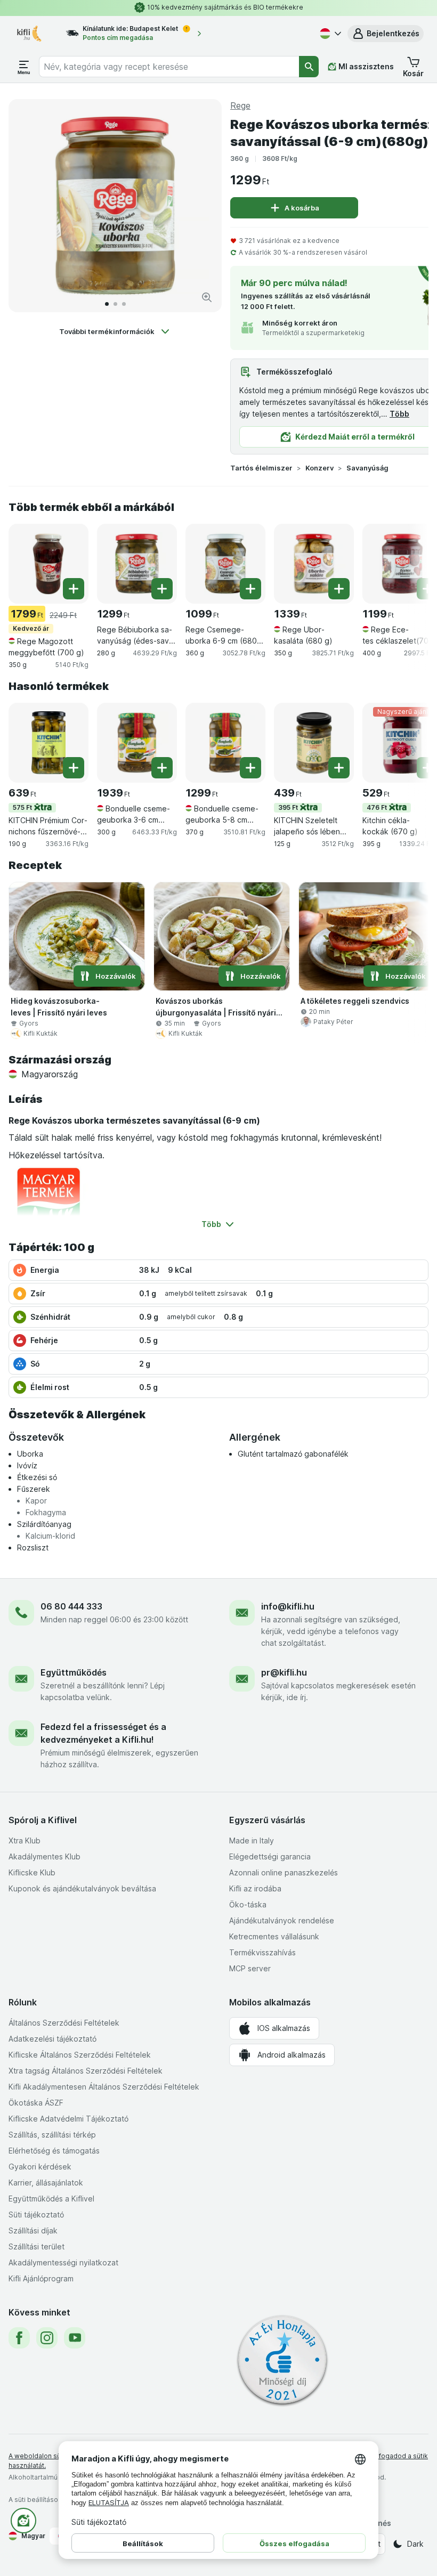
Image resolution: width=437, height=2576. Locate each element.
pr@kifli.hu (284, 1672)
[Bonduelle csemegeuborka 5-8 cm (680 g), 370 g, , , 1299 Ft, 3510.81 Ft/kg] (225, 743)
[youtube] (75, 2338)
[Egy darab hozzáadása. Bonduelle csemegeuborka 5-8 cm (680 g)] (250, 768)
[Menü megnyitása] (24, 67)
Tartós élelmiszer (261, 468)
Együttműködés (74, 1672)
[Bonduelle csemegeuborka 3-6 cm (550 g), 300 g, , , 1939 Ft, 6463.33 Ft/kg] (137, 743)
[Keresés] (309, 67)
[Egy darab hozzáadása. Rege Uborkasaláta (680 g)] (339, 589)
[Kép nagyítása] (207, 297)
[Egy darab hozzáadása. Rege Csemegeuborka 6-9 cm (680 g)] (250, 589)
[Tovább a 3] (124, 304)
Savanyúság (367, 468)
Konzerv (319, 468)
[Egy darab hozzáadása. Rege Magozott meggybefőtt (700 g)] (74, 589)
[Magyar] (329, 34)
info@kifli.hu (288, 1606)
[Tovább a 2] (115, 304)
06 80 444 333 (71, 1606)
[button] (386, 34)
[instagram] (47, 2338)
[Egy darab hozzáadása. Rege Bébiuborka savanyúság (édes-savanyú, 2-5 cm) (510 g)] (162, 589)
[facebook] (19, 2338)
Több (399, 414)
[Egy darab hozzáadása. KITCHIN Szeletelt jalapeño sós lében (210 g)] (339, 768)
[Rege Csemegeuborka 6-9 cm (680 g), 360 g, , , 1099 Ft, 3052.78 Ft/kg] (225, 564)
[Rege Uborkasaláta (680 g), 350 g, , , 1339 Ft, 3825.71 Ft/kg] (314, 564)
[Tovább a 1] (107, 304)
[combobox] (169, 67)
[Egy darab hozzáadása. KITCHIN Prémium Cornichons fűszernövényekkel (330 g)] (74, 768)
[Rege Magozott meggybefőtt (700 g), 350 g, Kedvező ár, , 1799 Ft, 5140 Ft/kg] (48, 564)
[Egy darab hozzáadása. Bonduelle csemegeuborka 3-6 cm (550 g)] (162, 768)
